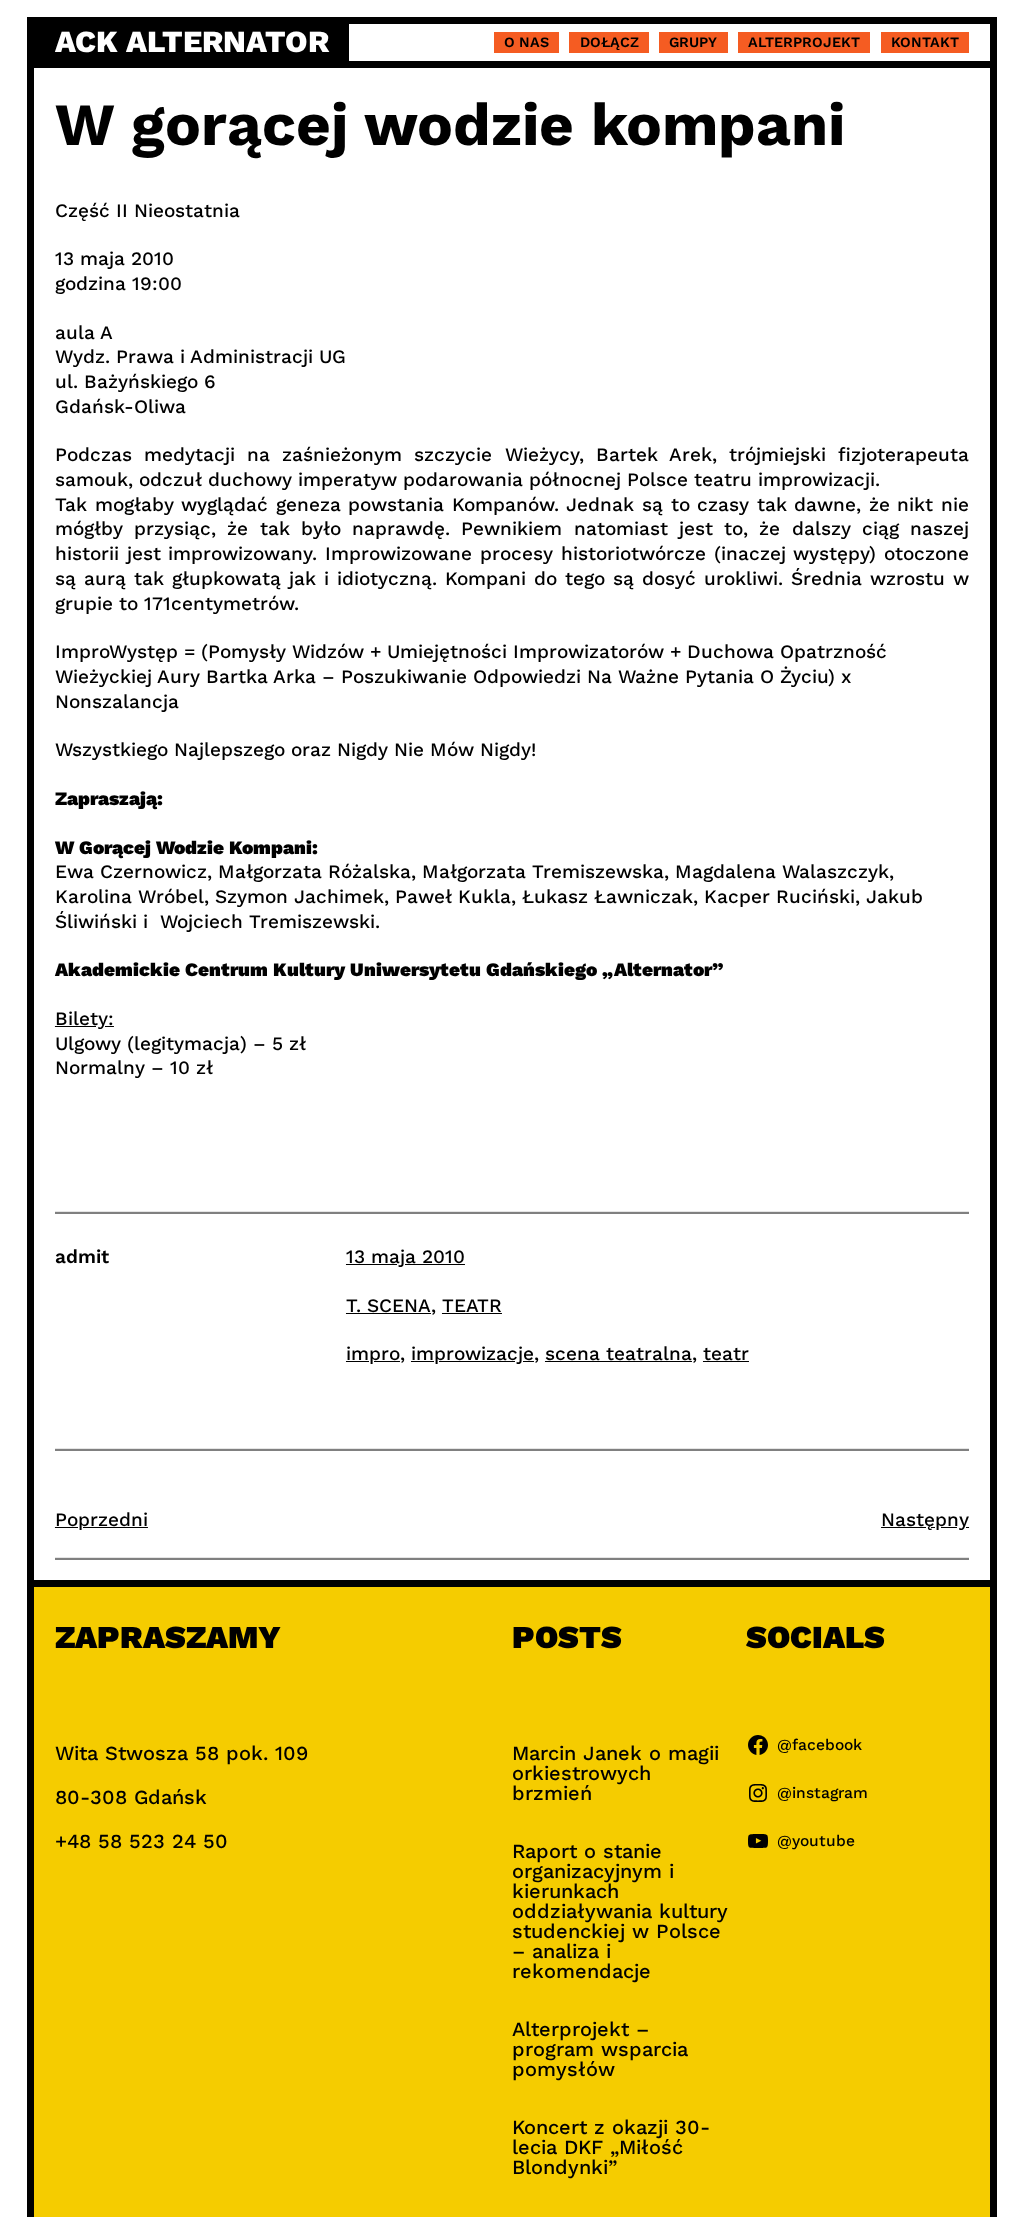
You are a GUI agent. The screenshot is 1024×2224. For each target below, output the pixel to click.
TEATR (472, 1305)
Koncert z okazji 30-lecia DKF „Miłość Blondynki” (611, 2147)
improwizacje (472, 1353)
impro (373, 1353)
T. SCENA (388, 1305)
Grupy (693, 42)
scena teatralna (618, 1353)
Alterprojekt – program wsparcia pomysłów (600, 2049)
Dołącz (609, 42)
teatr (726, 1353)
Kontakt (925, 42)
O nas (526, 42)
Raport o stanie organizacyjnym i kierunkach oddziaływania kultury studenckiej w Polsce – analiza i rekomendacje (620, 1911)
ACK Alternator (192, 41)
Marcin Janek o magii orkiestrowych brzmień (615, 1773)
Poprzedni (101, 1519)
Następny (925, 1519)
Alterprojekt (804, 42)
